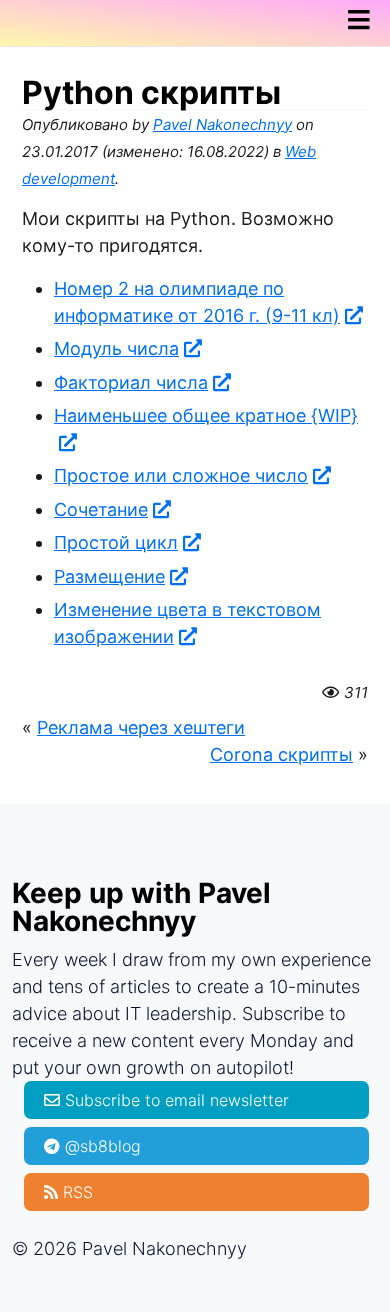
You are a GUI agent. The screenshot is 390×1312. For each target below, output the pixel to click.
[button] (365, 20)
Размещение (109, 576)
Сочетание (101, 509)
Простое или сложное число (181, 475)
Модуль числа (116, 348)
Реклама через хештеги (141, 727)
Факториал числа (131, 382)
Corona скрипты (281, 754)
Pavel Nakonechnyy (222, 124)
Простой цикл (116, 542)
